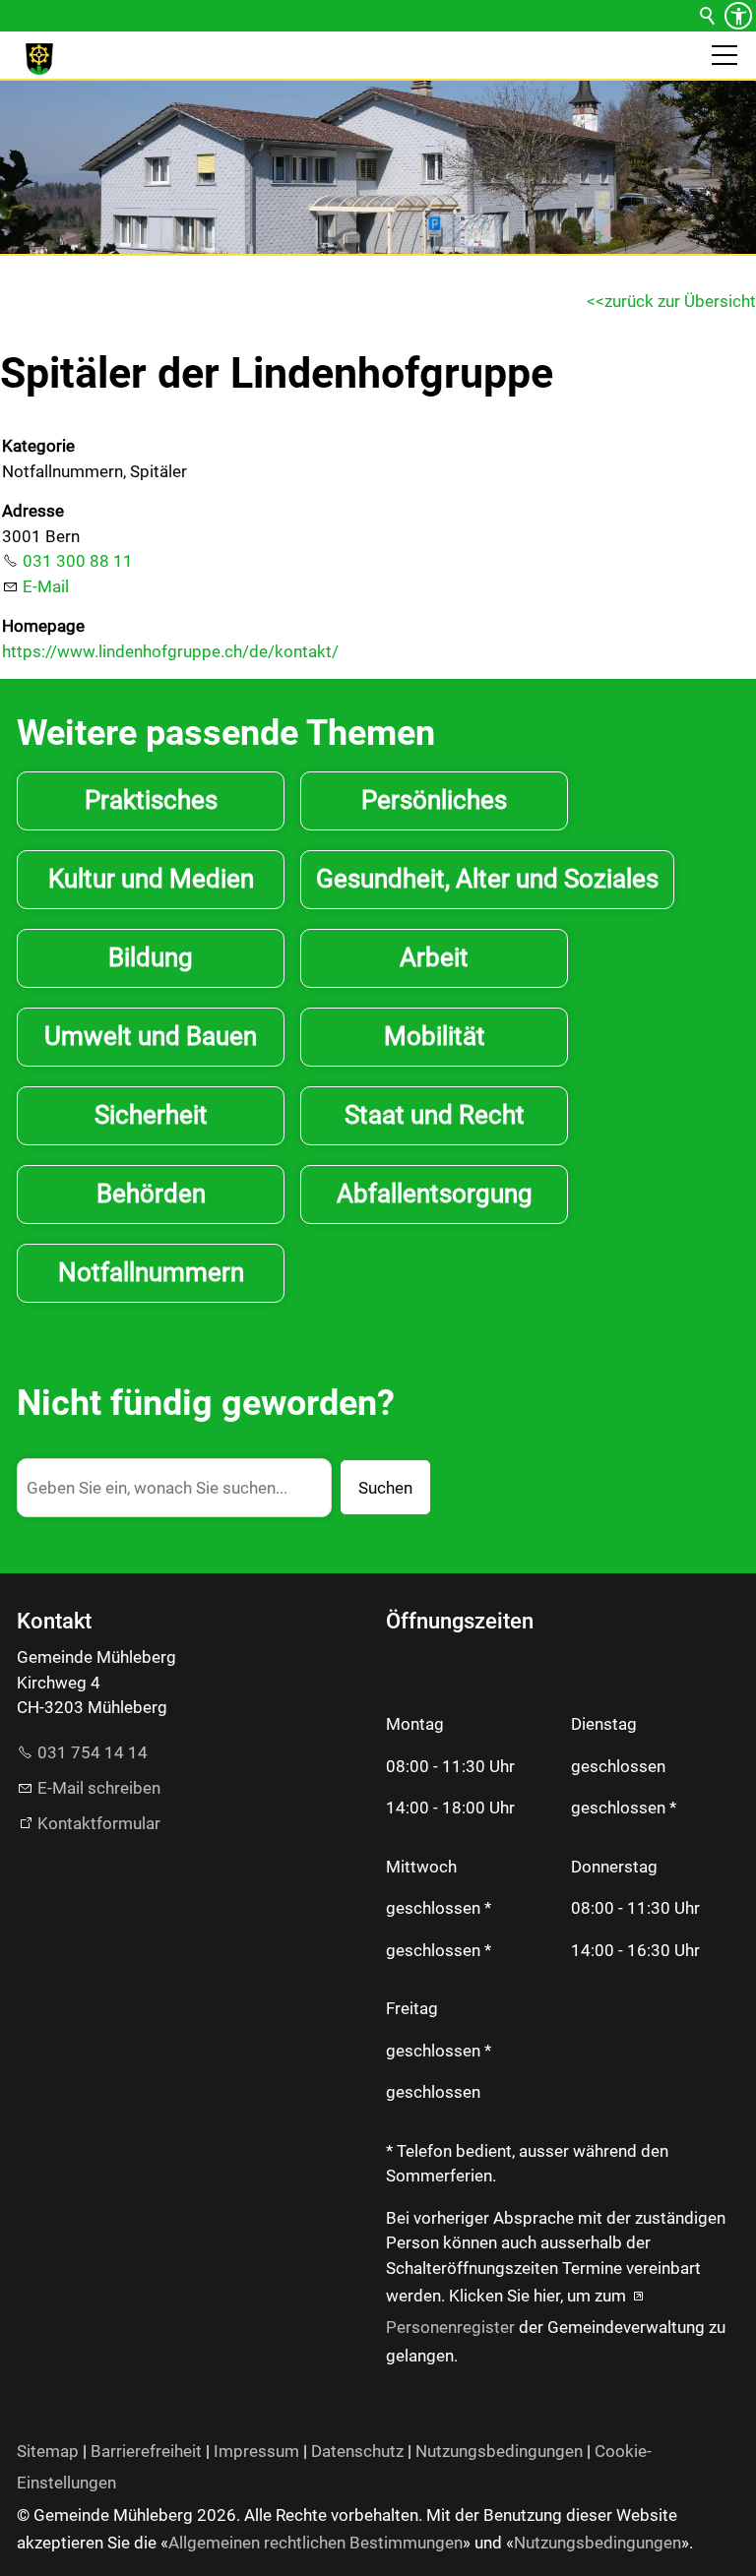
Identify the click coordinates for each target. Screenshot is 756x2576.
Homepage (43, 626)
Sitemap (48, 2451)
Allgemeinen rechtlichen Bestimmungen (315, 2543)
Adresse (33, 511)
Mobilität (435, 1036)
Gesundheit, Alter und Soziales (487, 879)
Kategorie (38, 446)
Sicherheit (151, 1115)
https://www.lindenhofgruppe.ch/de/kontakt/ (170, 651)
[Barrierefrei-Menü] (738, 16)
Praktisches (151, 800)
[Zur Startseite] (39, 59)
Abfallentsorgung (435, 1194)
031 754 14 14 (93, 1752)
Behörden (151, 1194)
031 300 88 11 (78, 561)
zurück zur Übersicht (680, 301)
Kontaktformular (99, 1823)
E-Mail (46, 586)
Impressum (256, 2451)
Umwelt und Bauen (151, 1036)
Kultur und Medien (151, 879)
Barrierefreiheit (146, 2451)
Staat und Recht (435, 1115)
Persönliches (434, 800)
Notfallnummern (151, 1272)
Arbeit (434, 957)
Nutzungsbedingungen (499, 2451)
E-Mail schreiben (99, 1788)
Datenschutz (357, 2451)
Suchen (385, 1488)
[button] (724, 55)
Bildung (151, 957)
